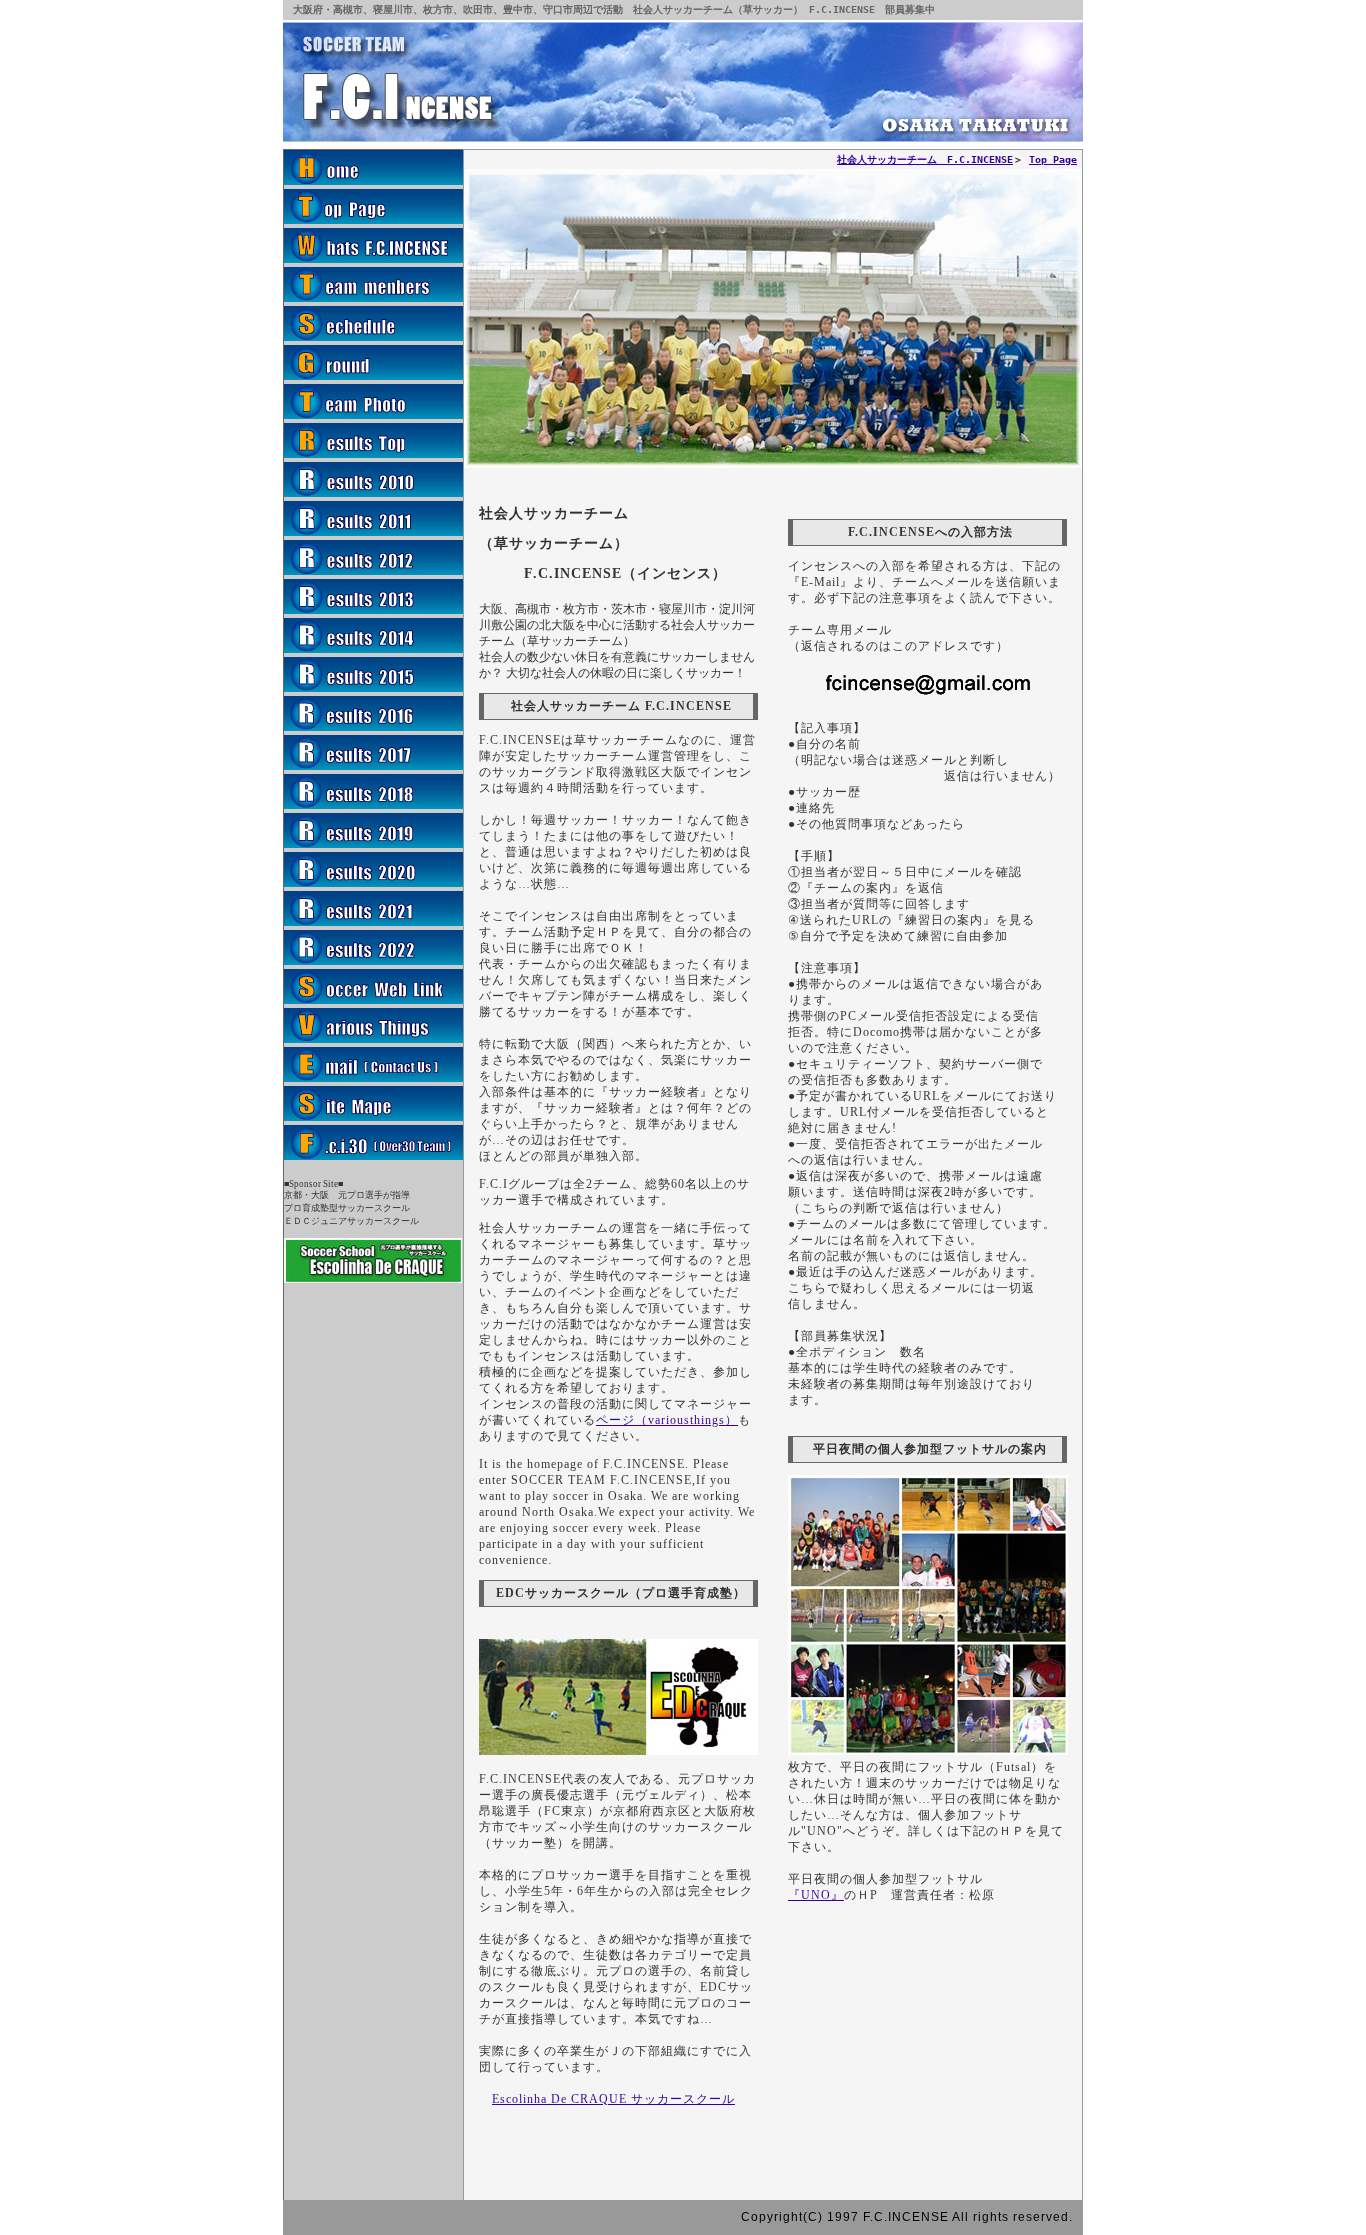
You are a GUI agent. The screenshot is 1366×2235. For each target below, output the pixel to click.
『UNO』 (816, 1895)
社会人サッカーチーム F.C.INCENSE (925, 159)
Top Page (1053, 159)
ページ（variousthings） (667, 1420)
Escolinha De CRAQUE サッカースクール (613, 2099)
